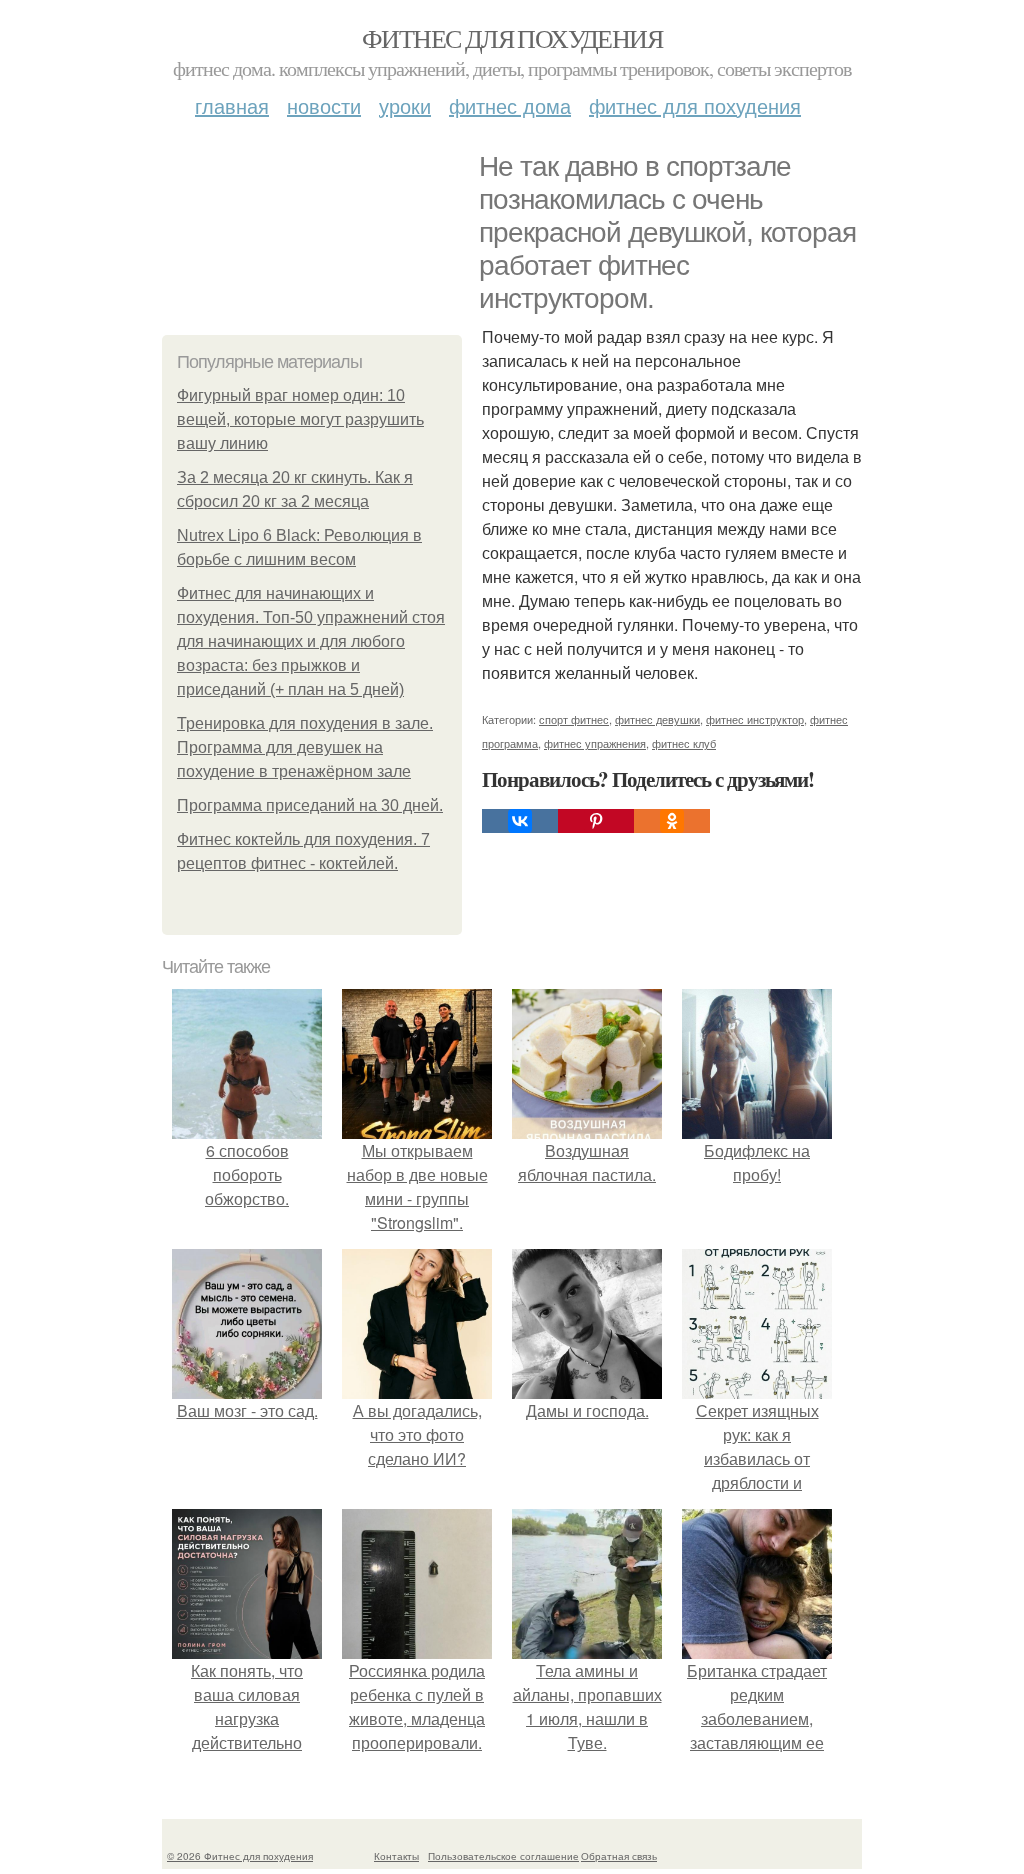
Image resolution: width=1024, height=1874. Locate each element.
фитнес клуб (684, 743)
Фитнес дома (510, 105)
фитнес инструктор (755, 719)
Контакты (396, 1856)
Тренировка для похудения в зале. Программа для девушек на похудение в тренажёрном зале (305, 747)
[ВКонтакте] (520, 821)
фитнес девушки (657, 719)
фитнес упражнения (595, 743)
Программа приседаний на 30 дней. (310, 805)
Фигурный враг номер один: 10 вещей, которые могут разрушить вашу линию (300, 419)
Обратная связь (619, 1856)
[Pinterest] (596, 821)
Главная (232, 105)
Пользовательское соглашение (503, 1856)
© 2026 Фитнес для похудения (240, 1856)
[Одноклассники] (672, 821)
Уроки (405, 105)
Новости (324, 105)
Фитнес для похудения (512, 38)
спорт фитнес (574, 719)
